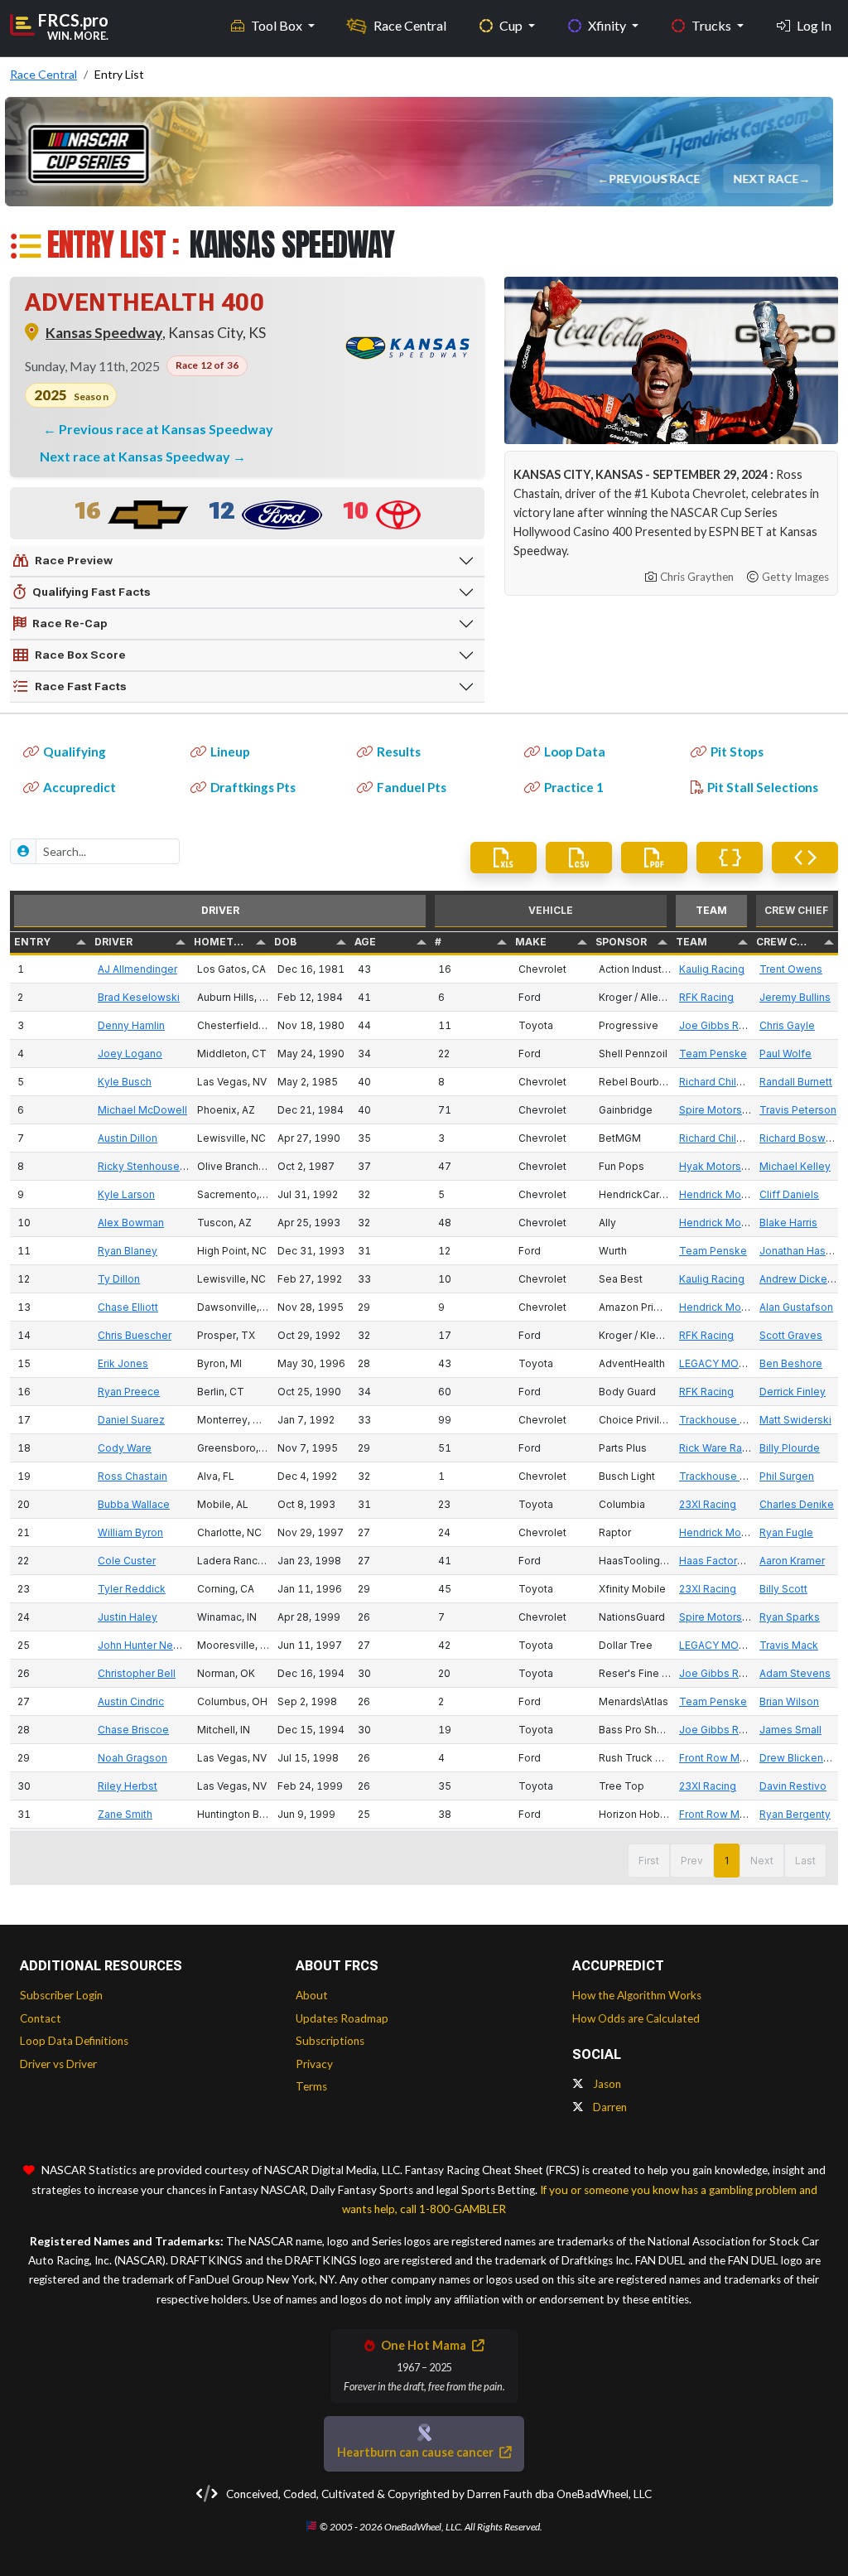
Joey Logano (130, 1054)
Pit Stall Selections (763, 787)
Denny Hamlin (131, 1025)
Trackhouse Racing (726, 1420)
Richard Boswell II (802, 1138)
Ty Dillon (119, 1279)
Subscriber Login (61, 1995)
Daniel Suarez (131, 1420)
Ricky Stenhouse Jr (145, 1166)
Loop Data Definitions (74, 2041)
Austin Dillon (128, 1138)
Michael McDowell (142, 1110)
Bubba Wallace (134, 1504)
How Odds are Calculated (636, 2018)
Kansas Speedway (104, 333)
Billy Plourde (790, 1448)
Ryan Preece (129, 1392)
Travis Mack (789, 1645)
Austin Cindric (131, 1701)
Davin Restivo (793, 1786)
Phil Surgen (787, 1476)
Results (399, 752)
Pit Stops (737, 752)
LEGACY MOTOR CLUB (735, 1363)
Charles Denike (797, 1504)
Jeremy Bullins (795, 997)
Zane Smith (125, 1814)
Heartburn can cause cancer (417, 2452)
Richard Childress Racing (740, 1082)
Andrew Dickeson (802, 1279)
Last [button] (805, 1861)
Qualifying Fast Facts (92, 592)
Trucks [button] (713, 25)
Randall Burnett (796, 1082)
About (312, 1995)
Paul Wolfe (785, 1054)
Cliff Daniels (789, 1194)
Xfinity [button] (608, 25)
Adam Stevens (795, 1673)
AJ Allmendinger (137, 969)
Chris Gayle (787, 1025)
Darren (609, 2107)
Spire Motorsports (723, 1110)
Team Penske (713, 1054)
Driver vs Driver (58, 2064)
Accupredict (79, 787)
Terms (311, 2086)
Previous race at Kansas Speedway (166, 429)
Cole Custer (127, 1561)
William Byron (130, 1532)
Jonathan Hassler (802, 1251)
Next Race (766, 179)
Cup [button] (512, 25)
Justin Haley (128, 1617)
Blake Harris (788, 1223)
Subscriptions (330, 2041)
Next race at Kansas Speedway (136, 456)
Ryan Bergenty (795, 1814)
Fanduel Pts (412, 787)
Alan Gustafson (796, 1307)
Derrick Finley (793, 1392)
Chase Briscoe (133, 1730)
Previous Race (655, 179)
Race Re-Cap (70, 623)
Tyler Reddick (132, 1589)
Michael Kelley (795, 1166)
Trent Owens (791, 969)
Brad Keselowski (139, 997)
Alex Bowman (131, 1223)
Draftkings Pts (253, 787)
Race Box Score (80, 655)
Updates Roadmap (342, 2018)
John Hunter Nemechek (155, 1645)
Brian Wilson (789, 1701)
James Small (790, 1730)
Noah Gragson (132, 1758)
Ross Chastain (132, 1476)
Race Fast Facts (81, 686)
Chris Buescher (135, 1335)
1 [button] (727, 1861)
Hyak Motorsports (723, 1166)
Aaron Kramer (792, 1561)
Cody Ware (125, 1448)
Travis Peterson (798, 1110)
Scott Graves (791, 1335)
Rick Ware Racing (721, 1448)
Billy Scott (783, 1589)
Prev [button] (692, 1861)
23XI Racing (708, 1504)
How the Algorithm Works (637, 1995)
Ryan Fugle (786, 1532)
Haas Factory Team (726, 1561)
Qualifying (75, 752)
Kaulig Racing (712, 969)
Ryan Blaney (128, 1251)
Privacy (314, 2064)
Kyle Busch (125, 1082)
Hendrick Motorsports (732, 1194)
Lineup (230, 752)
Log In (814, 25)
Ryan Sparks (790, 1617)
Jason (606, 2084)
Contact (41, 2018)
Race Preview (74, 560)
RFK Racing (706, 997)
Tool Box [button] (278, 25)
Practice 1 (574, 787)
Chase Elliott (128, 1307)
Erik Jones (123, 1363)
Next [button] (762, 1861)
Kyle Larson (126, 1194)
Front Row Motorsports (735, 1758)
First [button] (649, 1861)
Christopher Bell (137, 1673)
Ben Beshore (791, 1363)
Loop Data (575, 752)
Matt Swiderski (795, 1420)
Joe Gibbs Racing (722, 1025)
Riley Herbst (128, 1786)
